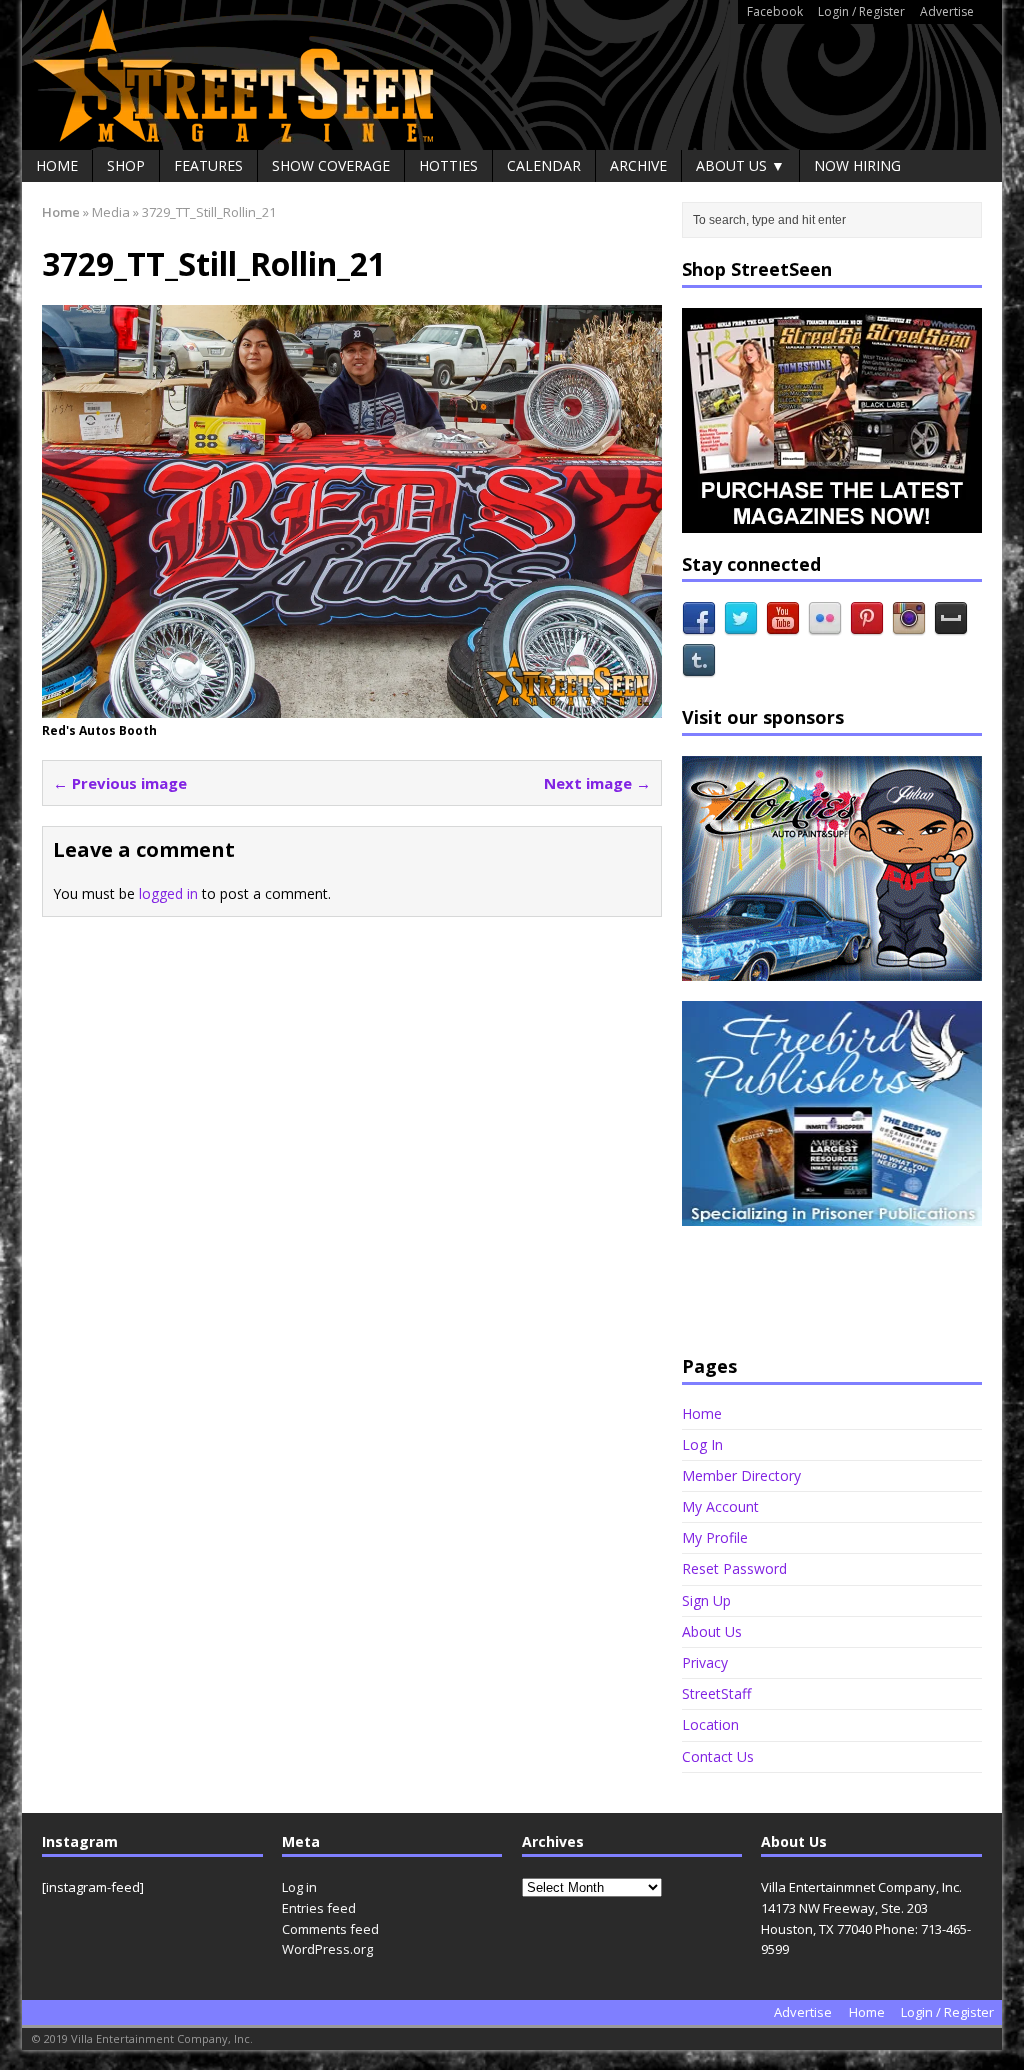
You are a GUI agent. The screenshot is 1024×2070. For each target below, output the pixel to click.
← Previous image (120, 783)
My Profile (715, 1537)
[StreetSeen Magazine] (512, 75)
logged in (168, 893)
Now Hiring (857, 165)
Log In (702, 1444)
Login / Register (861, 11)
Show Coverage (331, 165)
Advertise (947, 11)
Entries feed (319, 1908)
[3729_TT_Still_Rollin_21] (352, 706)
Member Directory (741, 1475)
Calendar (544, 165)
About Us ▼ (740, 165)
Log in (299, 1887)
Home (57, 165)
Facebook (775, 11)
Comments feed (330, 1929)
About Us (712, 1631)
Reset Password (734, 1568)
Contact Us (718, 1756)
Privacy (705, 1662)
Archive (638, 165)
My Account (720, 1506)
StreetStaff (716, 1693)
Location (710, 1724)
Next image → (597, 783)
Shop (126, 165)
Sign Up (706, 1600)
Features (208, 165)
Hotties (448, 165)
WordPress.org (327, 1949)
